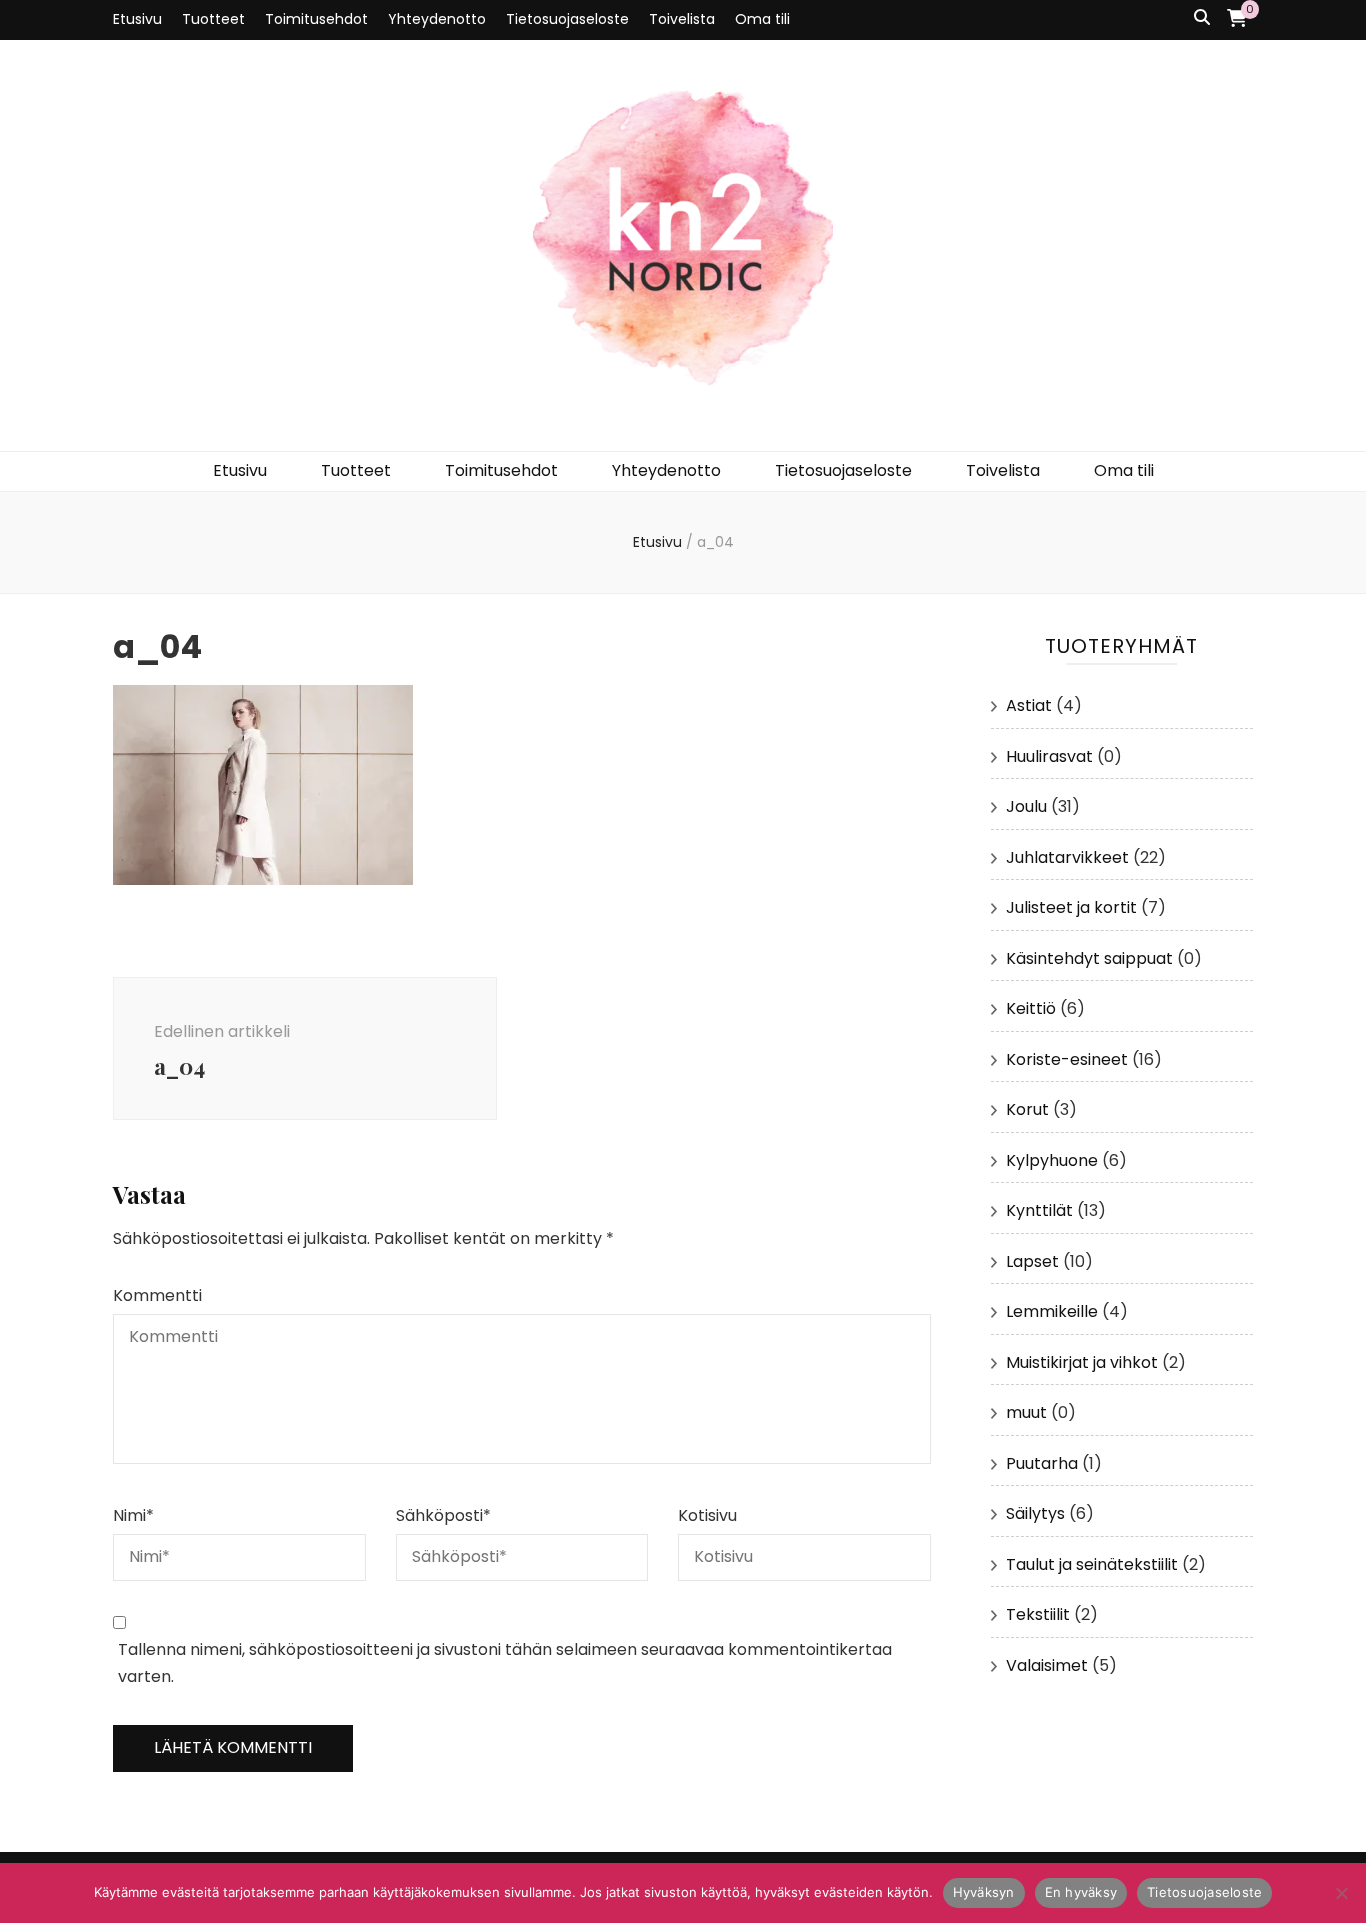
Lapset (1032, 1261)
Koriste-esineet (1067, 1059)
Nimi (133, 1515)
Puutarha (1042, 1463)
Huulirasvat (1049, 756)
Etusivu (137, 19)
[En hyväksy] (1341, 1893)
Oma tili (762, 19)
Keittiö (1031, 1008)
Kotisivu (707, 1515)
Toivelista (682, 19)
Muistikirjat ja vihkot (1082, 1362)
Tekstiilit (1038, 1614)
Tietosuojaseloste (567, 19)
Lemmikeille (1052, 1311)
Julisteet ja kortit (1071, 907)
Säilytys (1035, 1513)
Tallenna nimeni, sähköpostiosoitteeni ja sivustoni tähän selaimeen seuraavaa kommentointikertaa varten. (505, 1663)
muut (1026, 1412)
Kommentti (157, 1295)
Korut (1027, 1109)
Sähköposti (443, 1515)
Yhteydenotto (437, 19)
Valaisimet (1047, 1665)
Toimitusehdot (316, 19)
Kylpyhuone (1052, 1160)
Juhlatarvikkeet (1067, 857)
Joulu (1026, 806)
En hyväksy (1081, 1892)
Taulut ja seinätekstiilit (1092, 1564)
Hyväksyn (984, 1892)
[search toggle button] (1202, 18)
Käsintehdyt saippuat (1089, 958)
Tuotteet (213, 19)
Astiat (1029, 705)
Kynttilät (1039, 1210)
